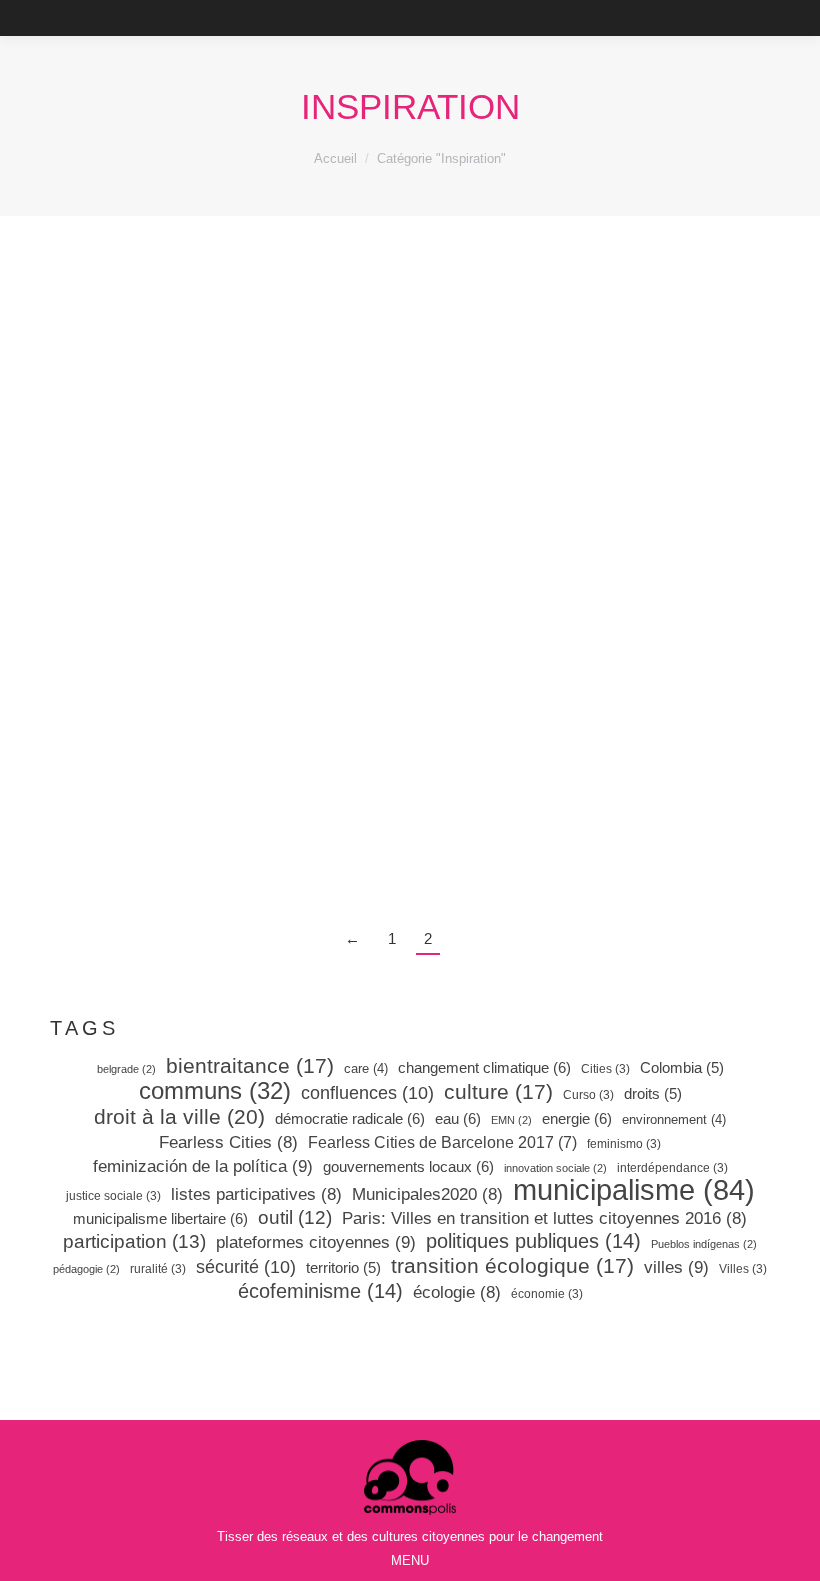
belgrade (126, 1069)
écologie (457, 1292)
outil (295, 1218)
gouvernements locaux (408, 1166)
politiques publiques (533, 1241)
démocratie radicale (350, 1118)
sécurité (246, 1267)
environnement (674, 1119)
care (366, 1068)
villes (676, 1267)
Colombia (682, 1068)
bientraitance (250, 1066)
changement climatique (484, 1067)
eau (458, 1118)
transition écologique (512, 1266)
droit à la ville (179, 1117)
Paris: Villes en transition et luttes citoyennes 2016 (544, 1218)
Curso (588, 1095)
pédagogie (86, 1269)
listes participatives (256, 1194)
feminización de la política (203, 1166)
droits (653, 1094)
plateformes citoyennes (316, 1242)
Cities (605, 1069)
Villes (743, 1269)
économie (547, 1294)
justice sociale (113, 1196)
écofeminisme (320, 1291)
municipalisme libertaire (160, 1218)
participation (134, 1242)
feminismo (624, 1144)
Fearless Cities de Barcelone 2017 (442, 1142)
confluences (367, 1093)
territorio (343, 1268)
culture (498, 1092)
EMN (511, 1120)
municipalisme (634, 1190)
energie (577, 1118)
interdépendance (672, 1168)
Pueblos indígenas (704, 1244)
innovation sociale (555, 1168)
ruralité (158, 1269)
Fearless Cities (228, 1142)
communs (215, 1091)
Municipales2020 (427, 1194)
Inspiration (163, 677)
